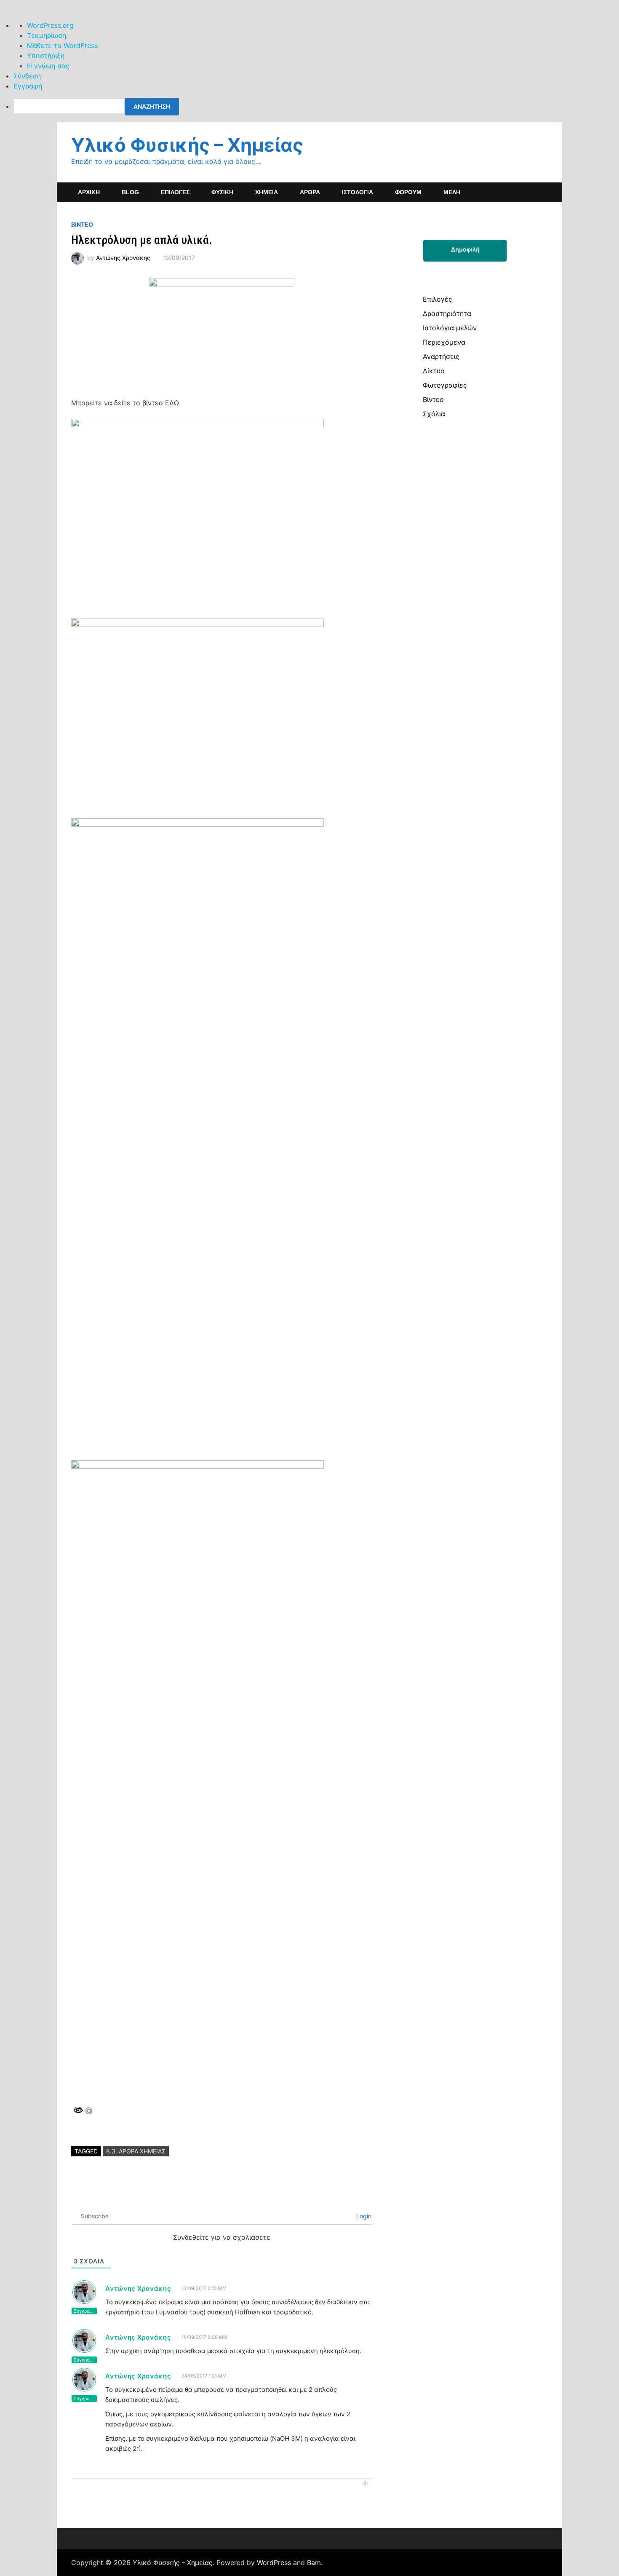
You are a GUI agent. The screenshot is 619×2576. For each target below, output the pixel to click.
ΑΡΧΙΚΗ (89, 192)
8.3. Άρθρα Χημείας (136, 2151)
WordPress (274, 2563)
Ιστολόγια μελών (450, 328)
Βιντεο (82, 224)
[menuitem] (316, 107)
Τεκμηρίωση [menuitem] (47, 35)
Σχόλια (434, 414)
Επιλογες (175, 192)
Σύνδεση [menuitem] (27, 76)
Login (363, 2216)
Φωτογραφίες (445, 385)
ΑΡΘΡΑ (310, 192)
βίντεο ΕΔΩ (161, 403)
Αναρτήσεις (441, 356)
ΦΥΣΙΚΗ (222, 192)
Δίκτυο (434, 371)
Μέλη (452, 192)
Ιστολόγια (358, 192)
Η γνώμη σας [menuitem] (48, 66)
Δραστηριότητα (447, 313)
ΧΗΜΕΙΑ (267, 192)
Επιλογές (438, 299)
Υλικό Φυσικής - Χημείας (173, 2563)
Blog (130, 192)
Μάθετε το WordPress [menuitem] (62, 46)
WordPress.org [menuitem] (50, 25)
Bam (314, 2563)
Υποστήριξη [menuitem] (46, 56)
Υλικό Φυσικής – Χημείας (187, 145)
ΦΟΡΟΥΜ (408, 192)
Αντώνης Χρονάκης (123, 258)
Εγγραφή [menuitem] (28, 86)
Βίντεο (433, 399)
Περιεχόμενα (444, 342)
